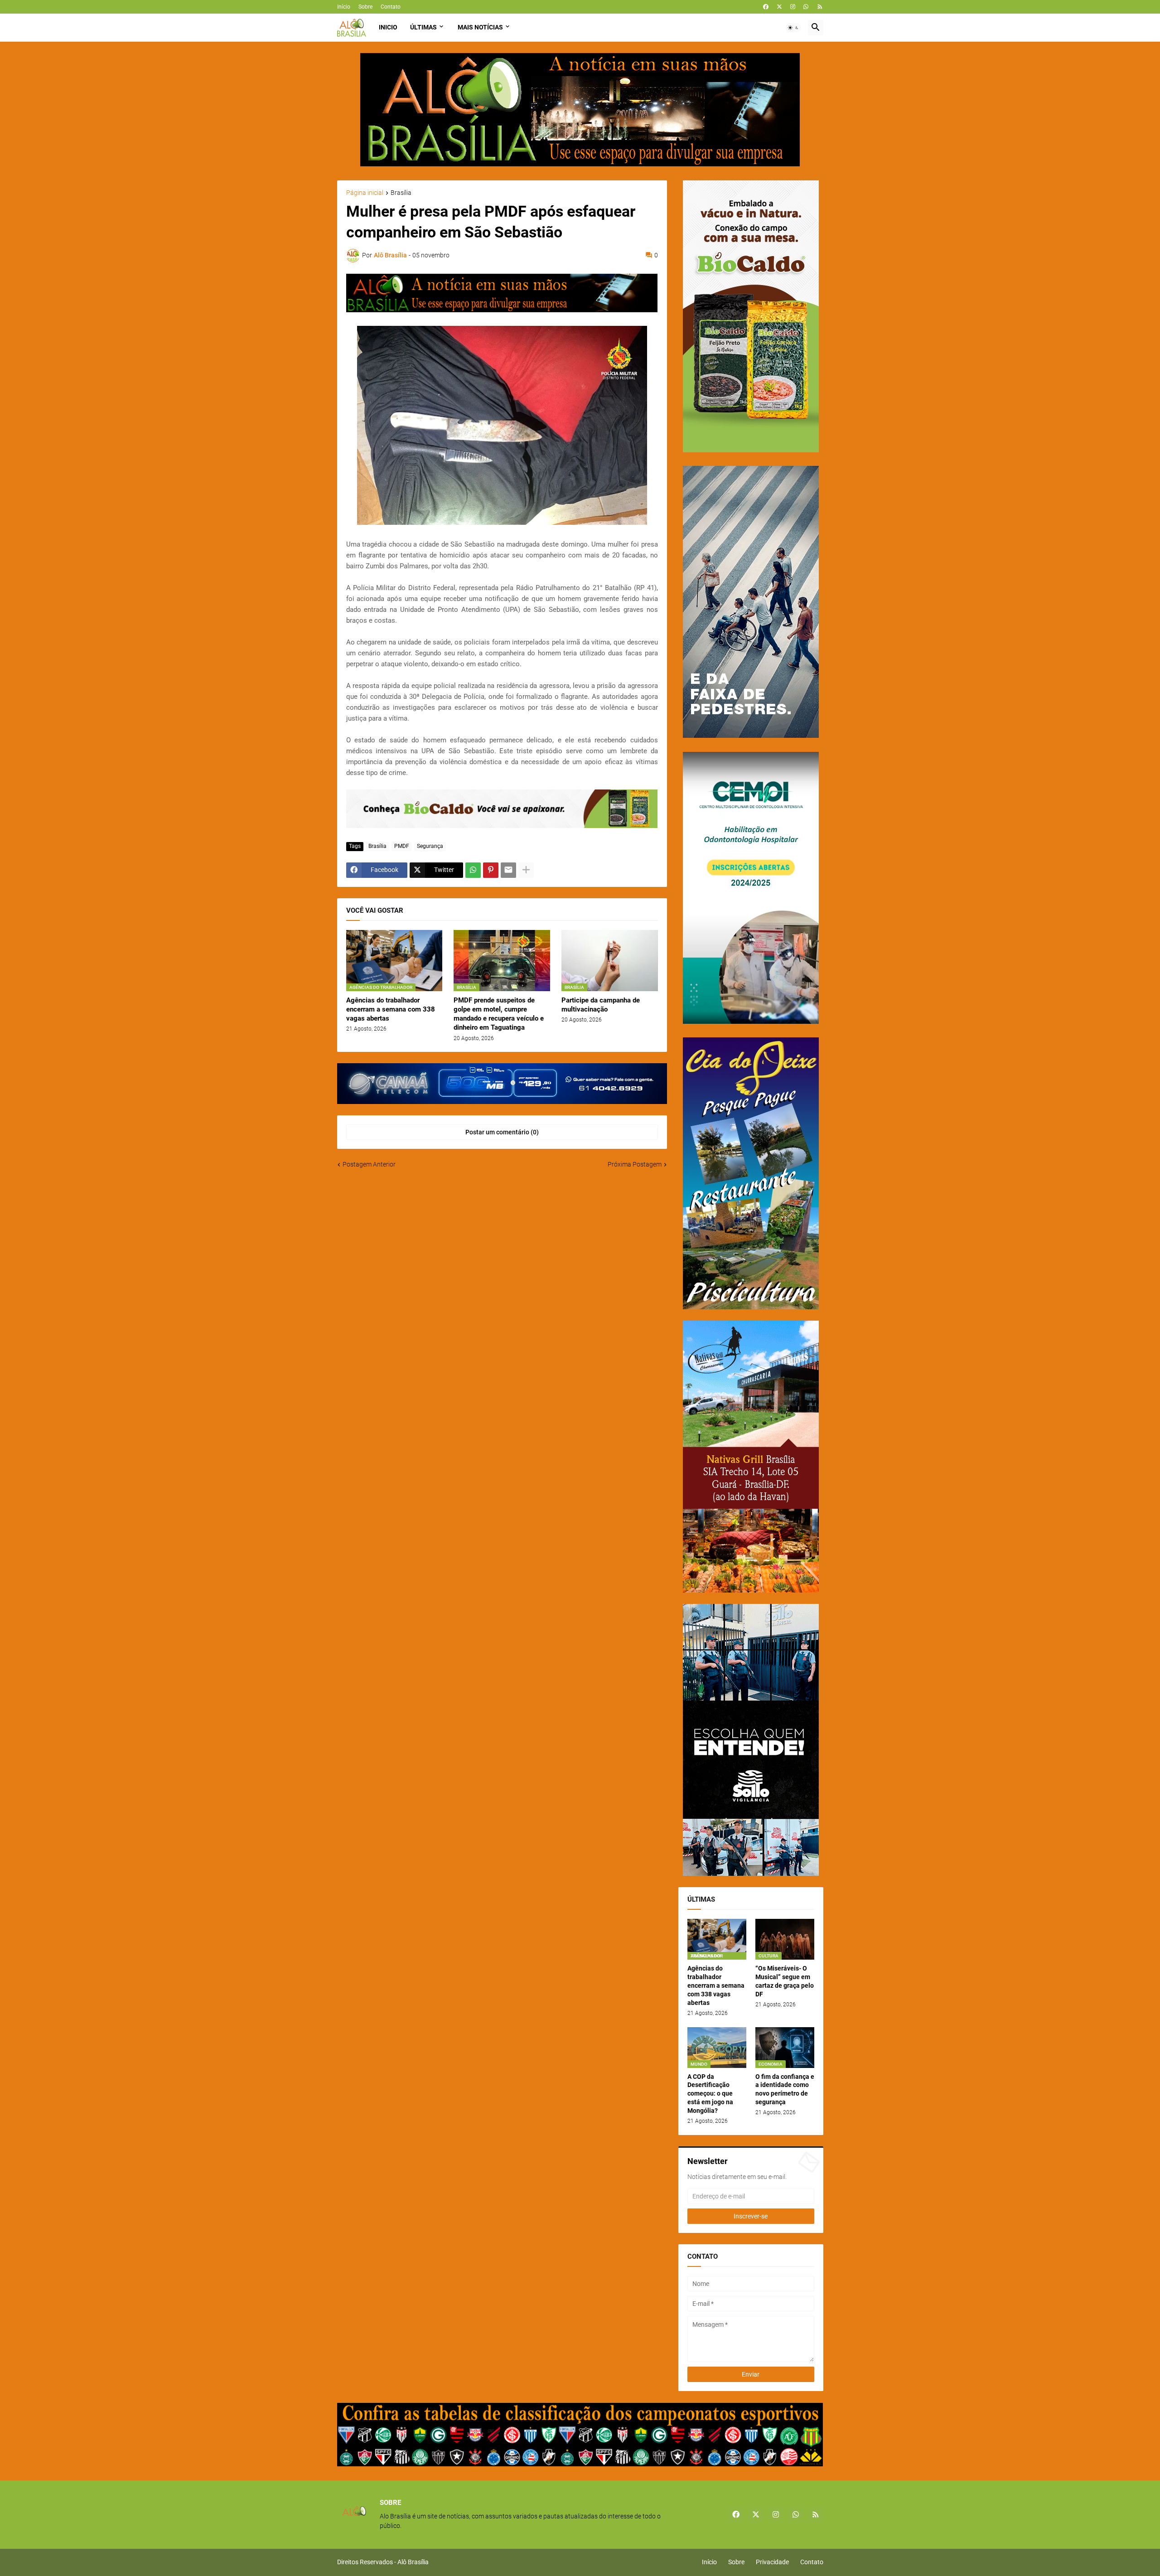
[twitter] (779, 7)
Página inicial (365, 193)
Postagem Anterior (369, 1164)
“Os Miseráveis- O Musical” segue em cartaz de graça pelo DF (785, 1981)
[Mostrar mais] (526, 870)
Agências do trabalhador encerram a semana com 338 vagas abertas (391, 1010)
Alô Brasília (413, 2562)
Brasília (401, 193)
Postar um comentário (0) (502, 1132)
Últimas (423, 27)
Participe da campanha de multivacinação (601, 1005)
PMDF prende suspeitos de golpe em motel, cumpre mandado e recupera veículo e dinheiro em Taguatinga (499, 1014)
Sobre (365, 7)
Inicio (388, 27)
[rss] (820, 7)
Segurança (430, 846)
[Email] (508, 870)
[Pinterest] (491, 870)
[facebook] (766, 7)
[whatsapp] (806, 7)
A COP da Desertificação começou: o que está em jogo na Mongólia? (710, 2094)
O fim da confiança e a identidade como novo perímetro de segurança (785, 2089)
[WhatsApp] (473, 870)
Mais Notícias (480, 27)
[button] (793, 28)
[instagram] (793, 7)
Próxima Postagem (635, 1164)
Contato (391, 7)
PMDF (402, 846)
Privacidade (772, 2562)
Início (344, 7)
